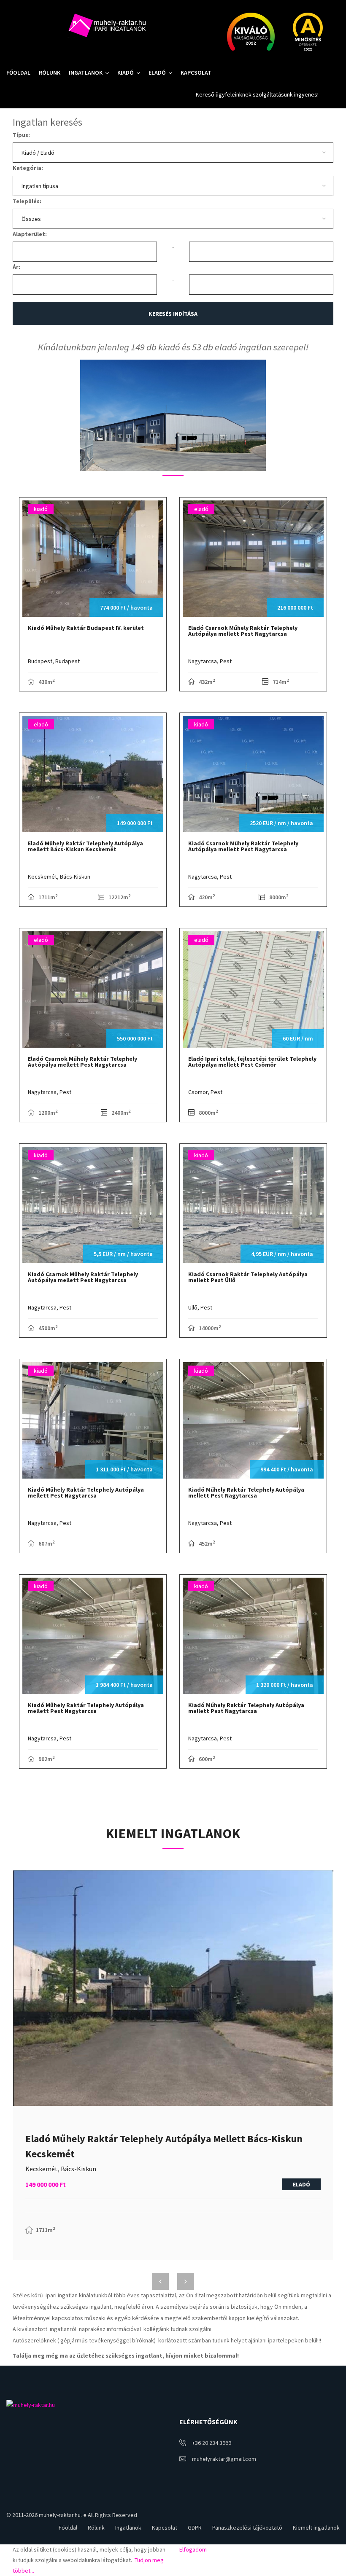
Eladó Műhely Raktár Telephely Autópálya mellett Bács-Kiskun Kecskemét (85, 846)
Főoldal (18, 73)
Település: (27, 201)
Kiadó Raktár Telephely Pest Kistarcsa (110, 2143)
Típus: (21, 135)
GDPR (195, 2528)
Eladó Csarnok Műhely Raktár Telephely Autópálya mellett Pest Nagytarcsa (243, 631)
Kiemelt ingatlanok (316, 2528)
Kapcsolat (196, 73)
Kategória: (28, 168)
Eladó (157, 73)
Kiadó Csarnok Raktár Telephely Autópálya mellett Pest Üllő (248, 1277)
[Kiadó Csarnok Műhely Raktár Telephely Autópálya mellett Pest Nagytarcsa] (173, 415)
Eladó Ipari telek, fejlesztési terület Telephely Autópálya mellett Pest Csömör (252, 1062)
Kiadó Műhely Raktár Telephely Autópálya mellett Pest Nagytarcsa (86, 1492)
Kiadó (126, 73)
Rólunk (50, 73)
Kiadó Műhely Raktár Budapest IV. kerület (86, 628)
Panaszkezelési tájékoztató (247, 2528)
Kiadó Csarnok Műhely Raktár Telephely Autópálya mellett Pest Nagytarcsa (243, 846)
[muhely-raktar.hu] (106, 25)
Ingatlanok (86, 73)
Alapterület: (30, 234)
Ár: (16, 267)
